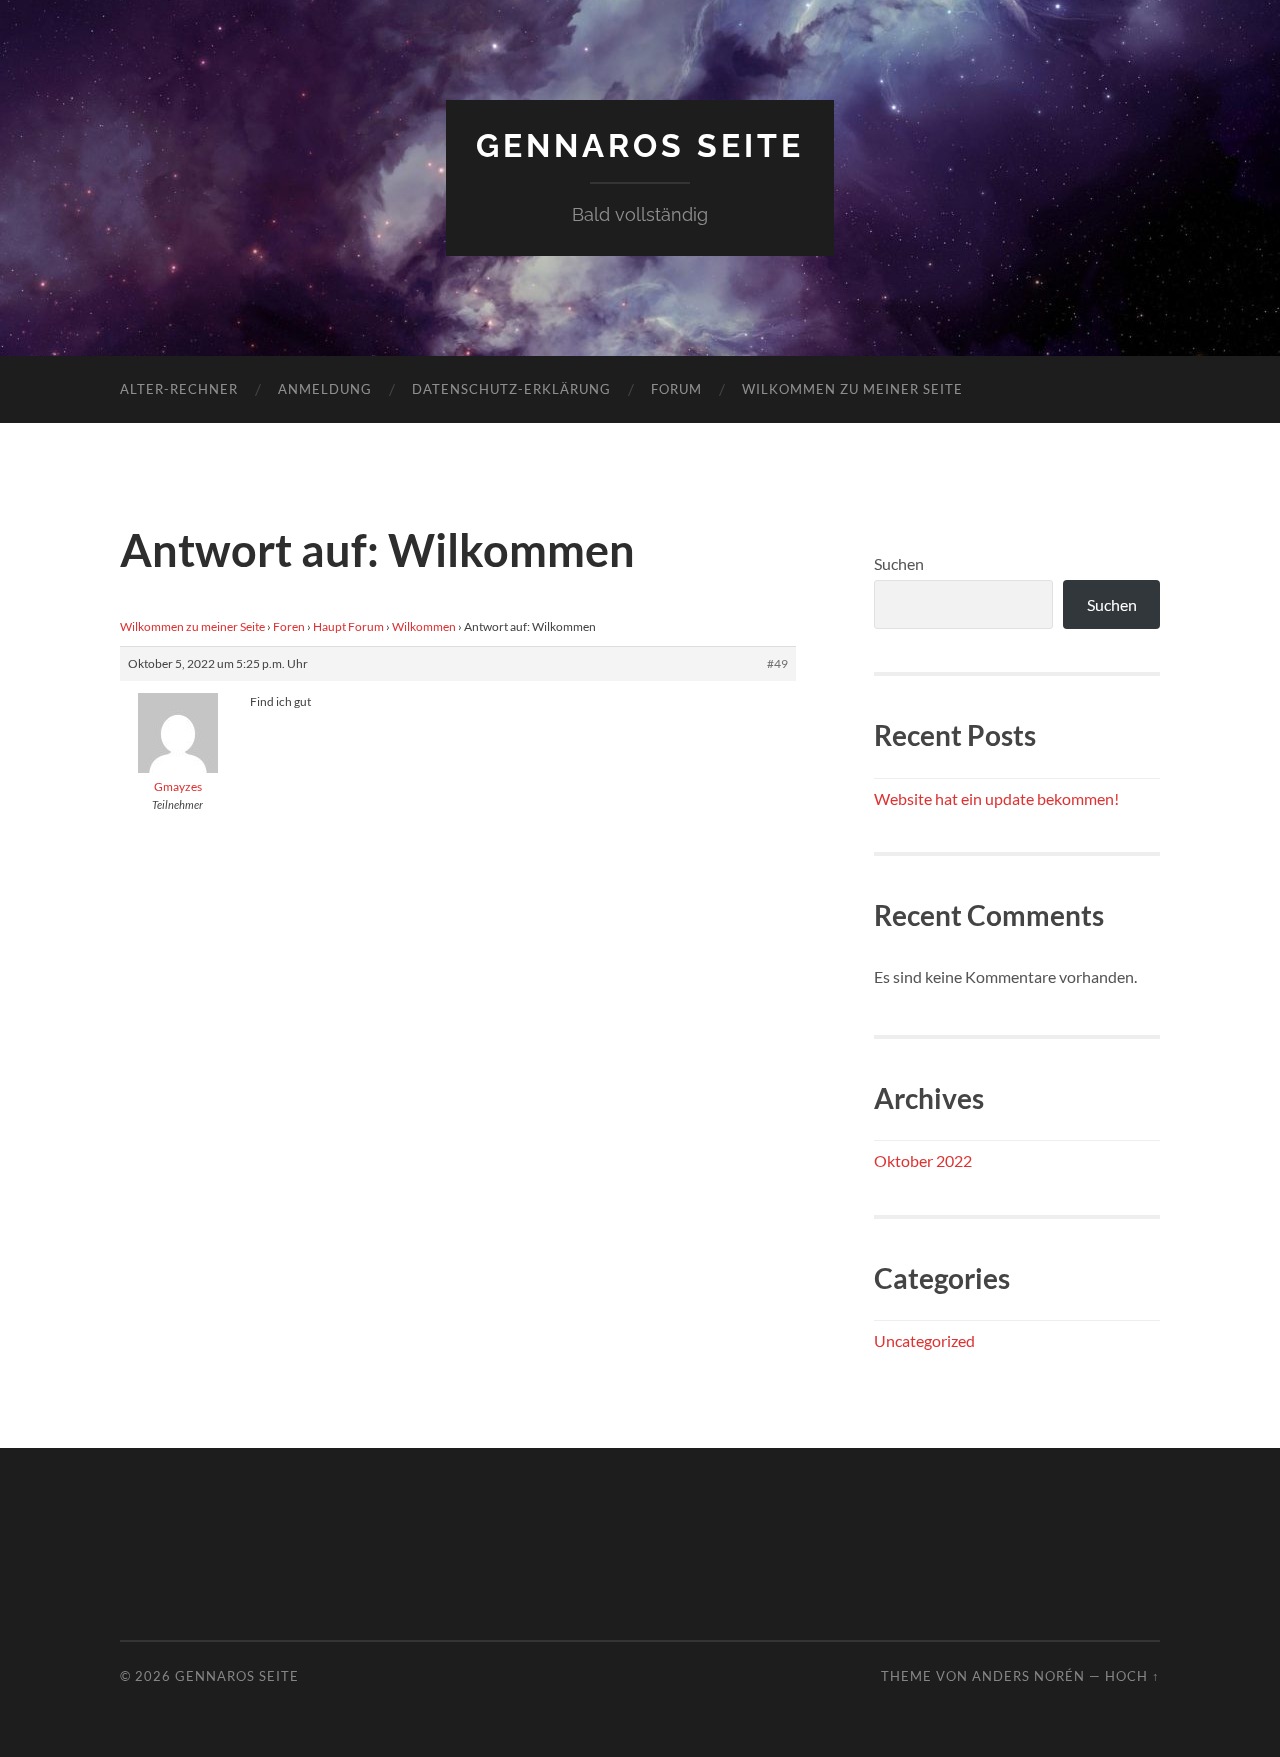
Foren (289, 626)
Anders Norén (1028, 1676)
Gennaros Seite (640, 145)
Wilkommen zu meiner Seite (852, 389)
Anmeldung (325, 389)
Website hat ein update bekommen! (996, 798)
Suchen (899, 563)
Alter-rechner (179, 389)
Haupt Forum (348, 626)
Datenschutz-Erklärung (511, 389)
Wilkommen (424, 626)
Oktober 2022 (923, 1160)
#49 (777, 663)
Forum (676, 389)
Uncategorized (924, 1340)
